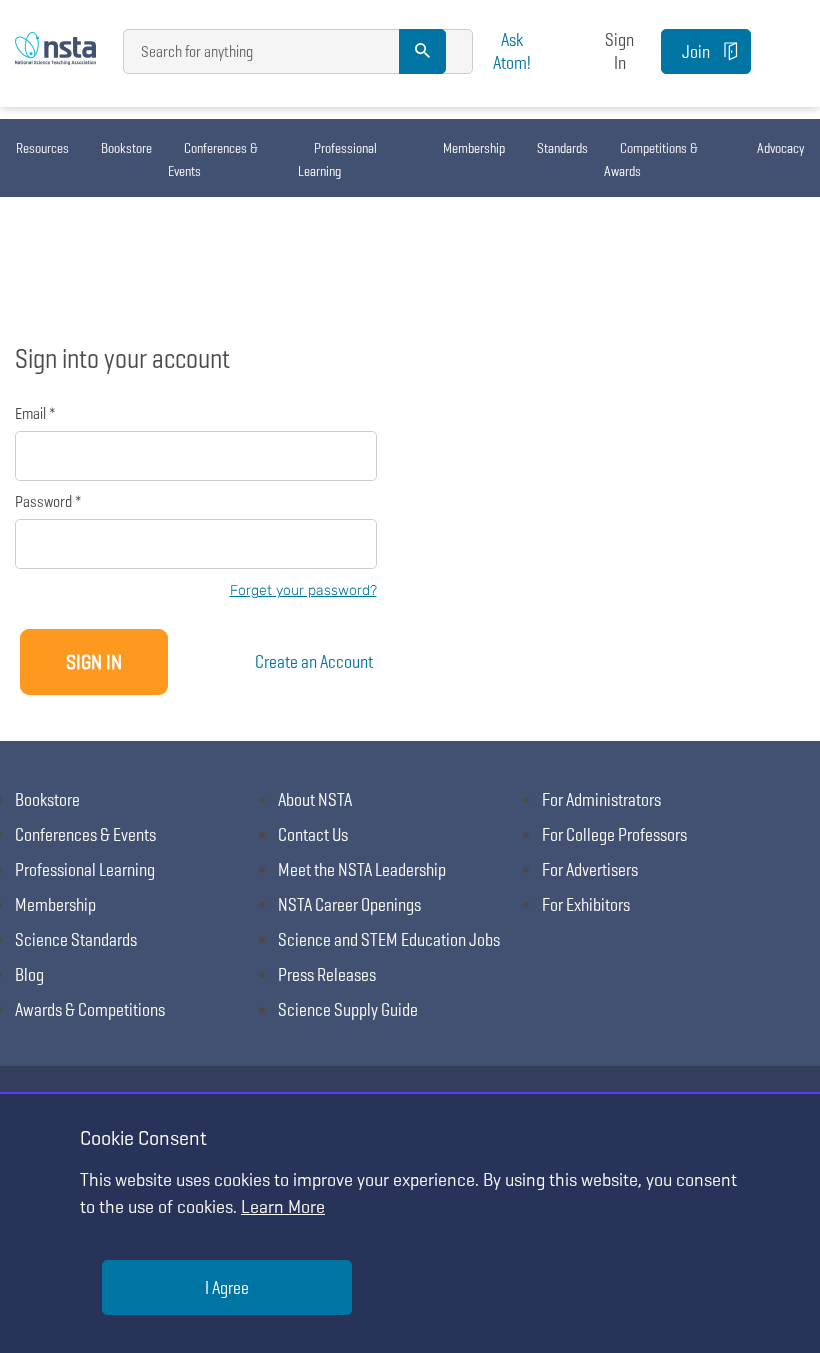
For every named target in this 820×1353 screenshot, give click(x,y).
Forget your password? (303, 590)
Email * (35, 413)
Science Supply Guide (348, 1009)
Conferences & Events (213, 159)
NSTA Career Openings (349, 904)
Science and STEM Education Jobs (389, 939)
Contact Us (313, 834)
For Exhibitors (586, 904)
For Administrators (601, 799)
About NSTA (315, 799)
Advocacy (780, 148)
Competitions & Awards (651, 159)
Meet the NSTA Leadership (362, 869)
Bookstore (126, 148)
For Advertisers (590, 869)
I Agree (227, 1287)
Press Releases (327, 974)
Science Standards (76, 939)
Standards (562, 148)
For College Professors (614, 834)
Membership (474, 148)
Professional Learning (337, 159)
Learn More (283, 1206)
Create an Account (314, 661)
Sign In (619, 51)
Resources (42, 148)
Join (696, 51)
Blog (29, 974)
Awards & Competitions (90, 1009)
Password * (48, 501)
